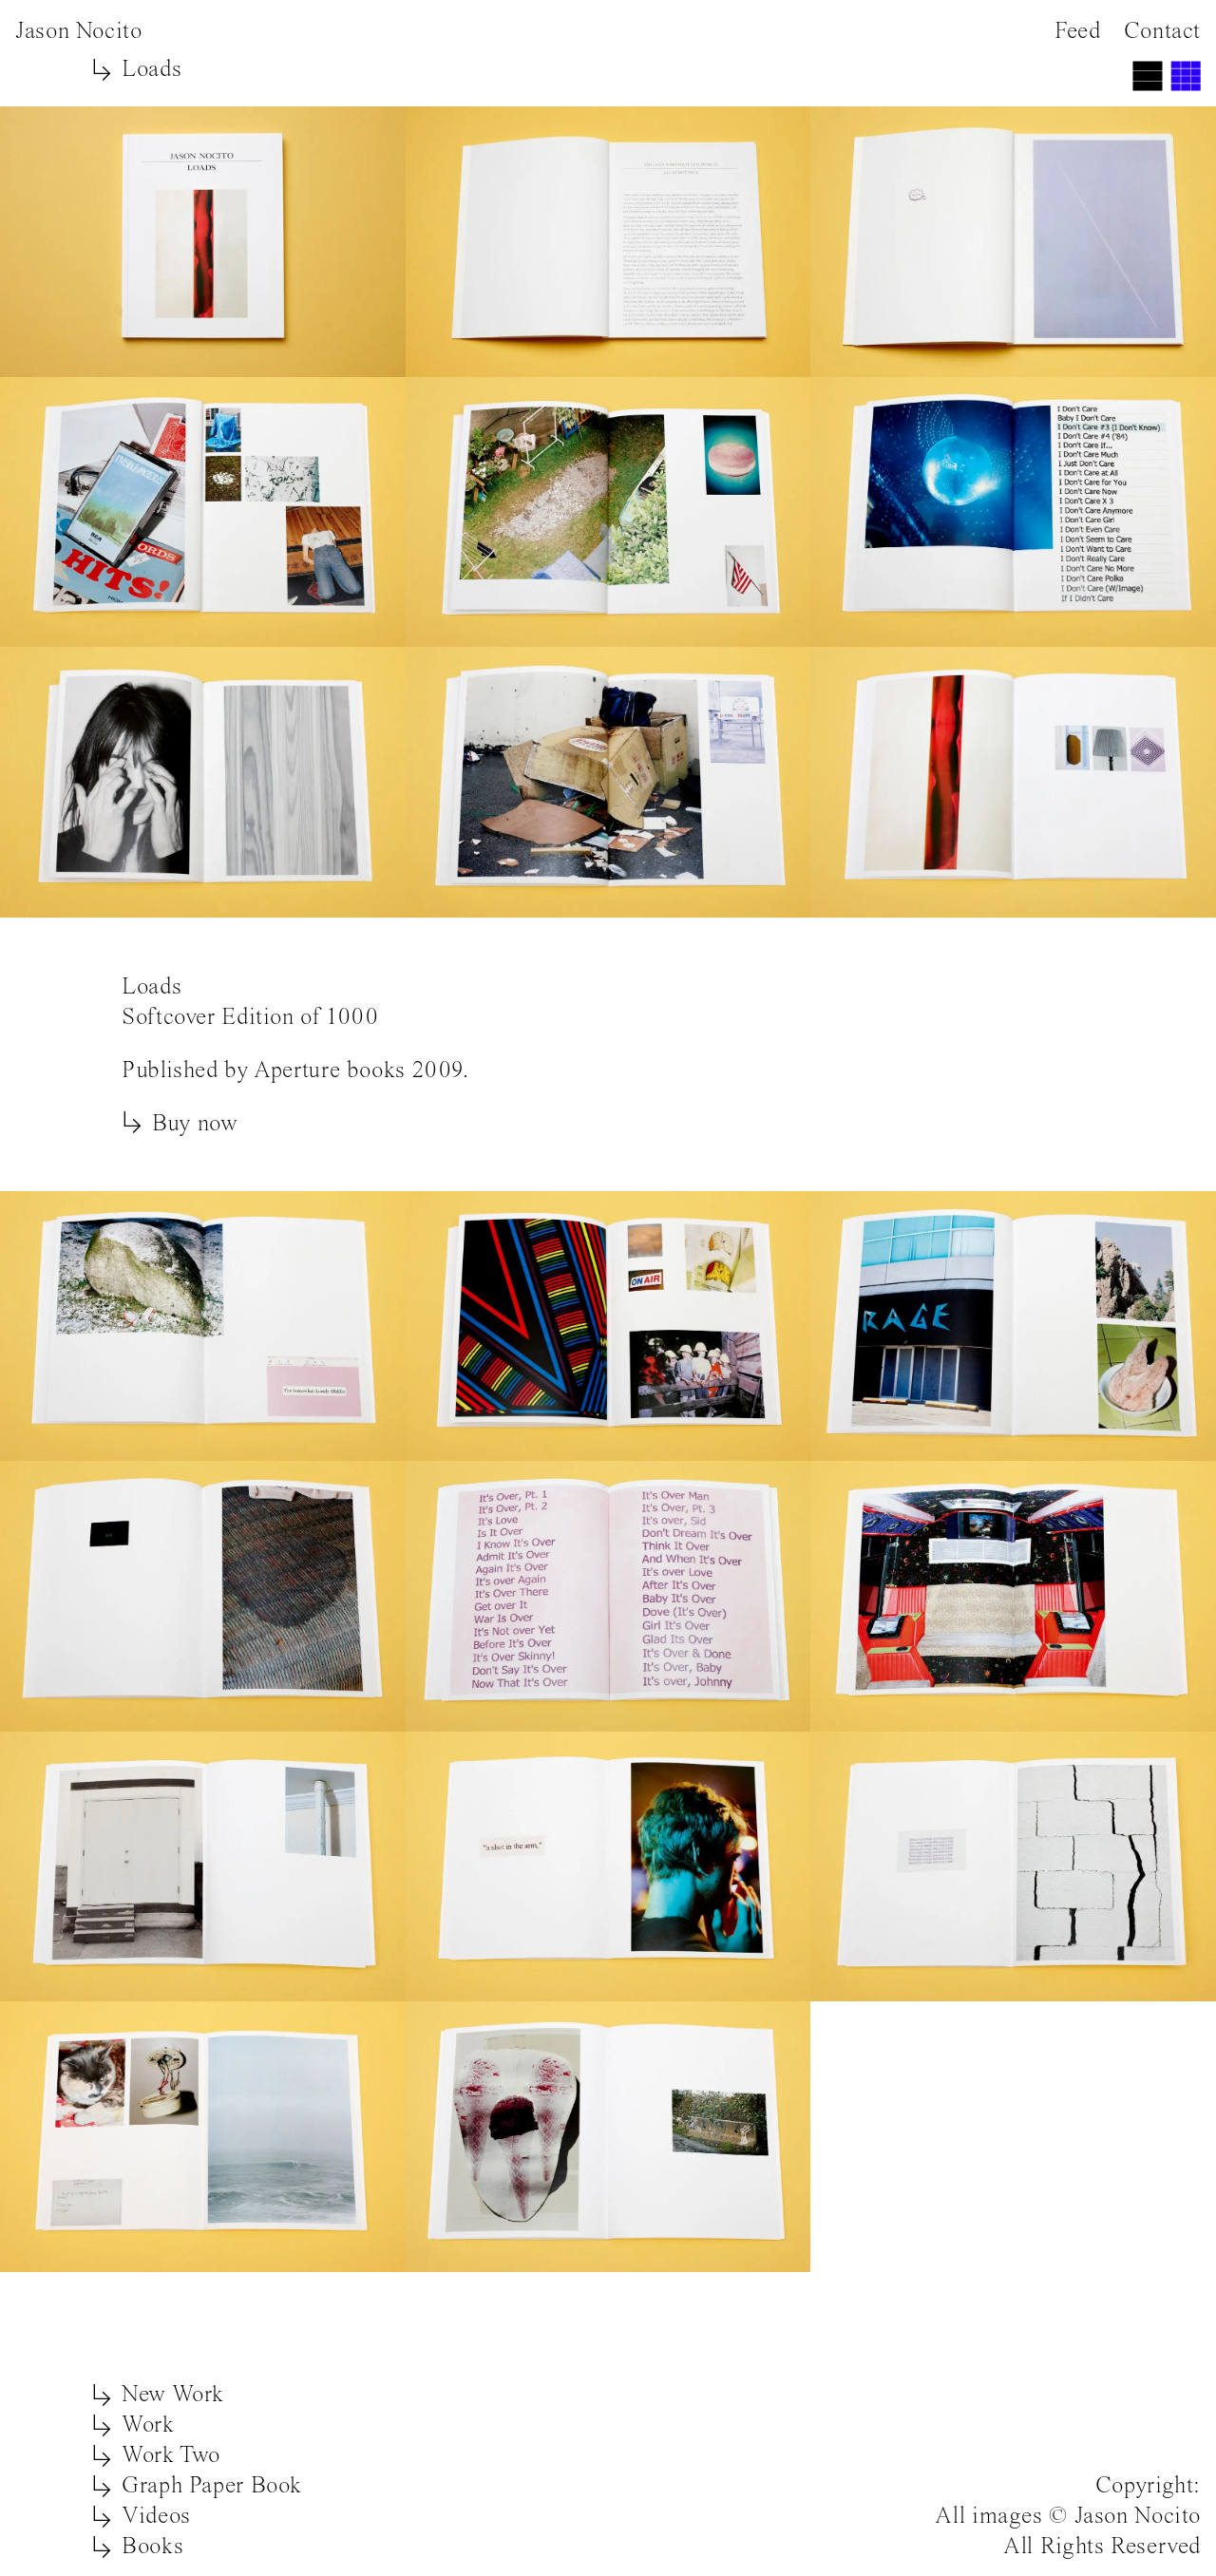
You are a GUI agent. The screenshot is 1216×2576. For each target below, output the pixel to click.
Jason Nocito (79, 30)
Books (152, 2545)
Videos (156, 2515)
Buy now (195, 1122)
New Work (173, 2393)
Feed (1078, 30)
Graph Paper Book (212, 2484)
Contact (1162, 30)
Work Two (171, 2454)
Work (148, 2424)
